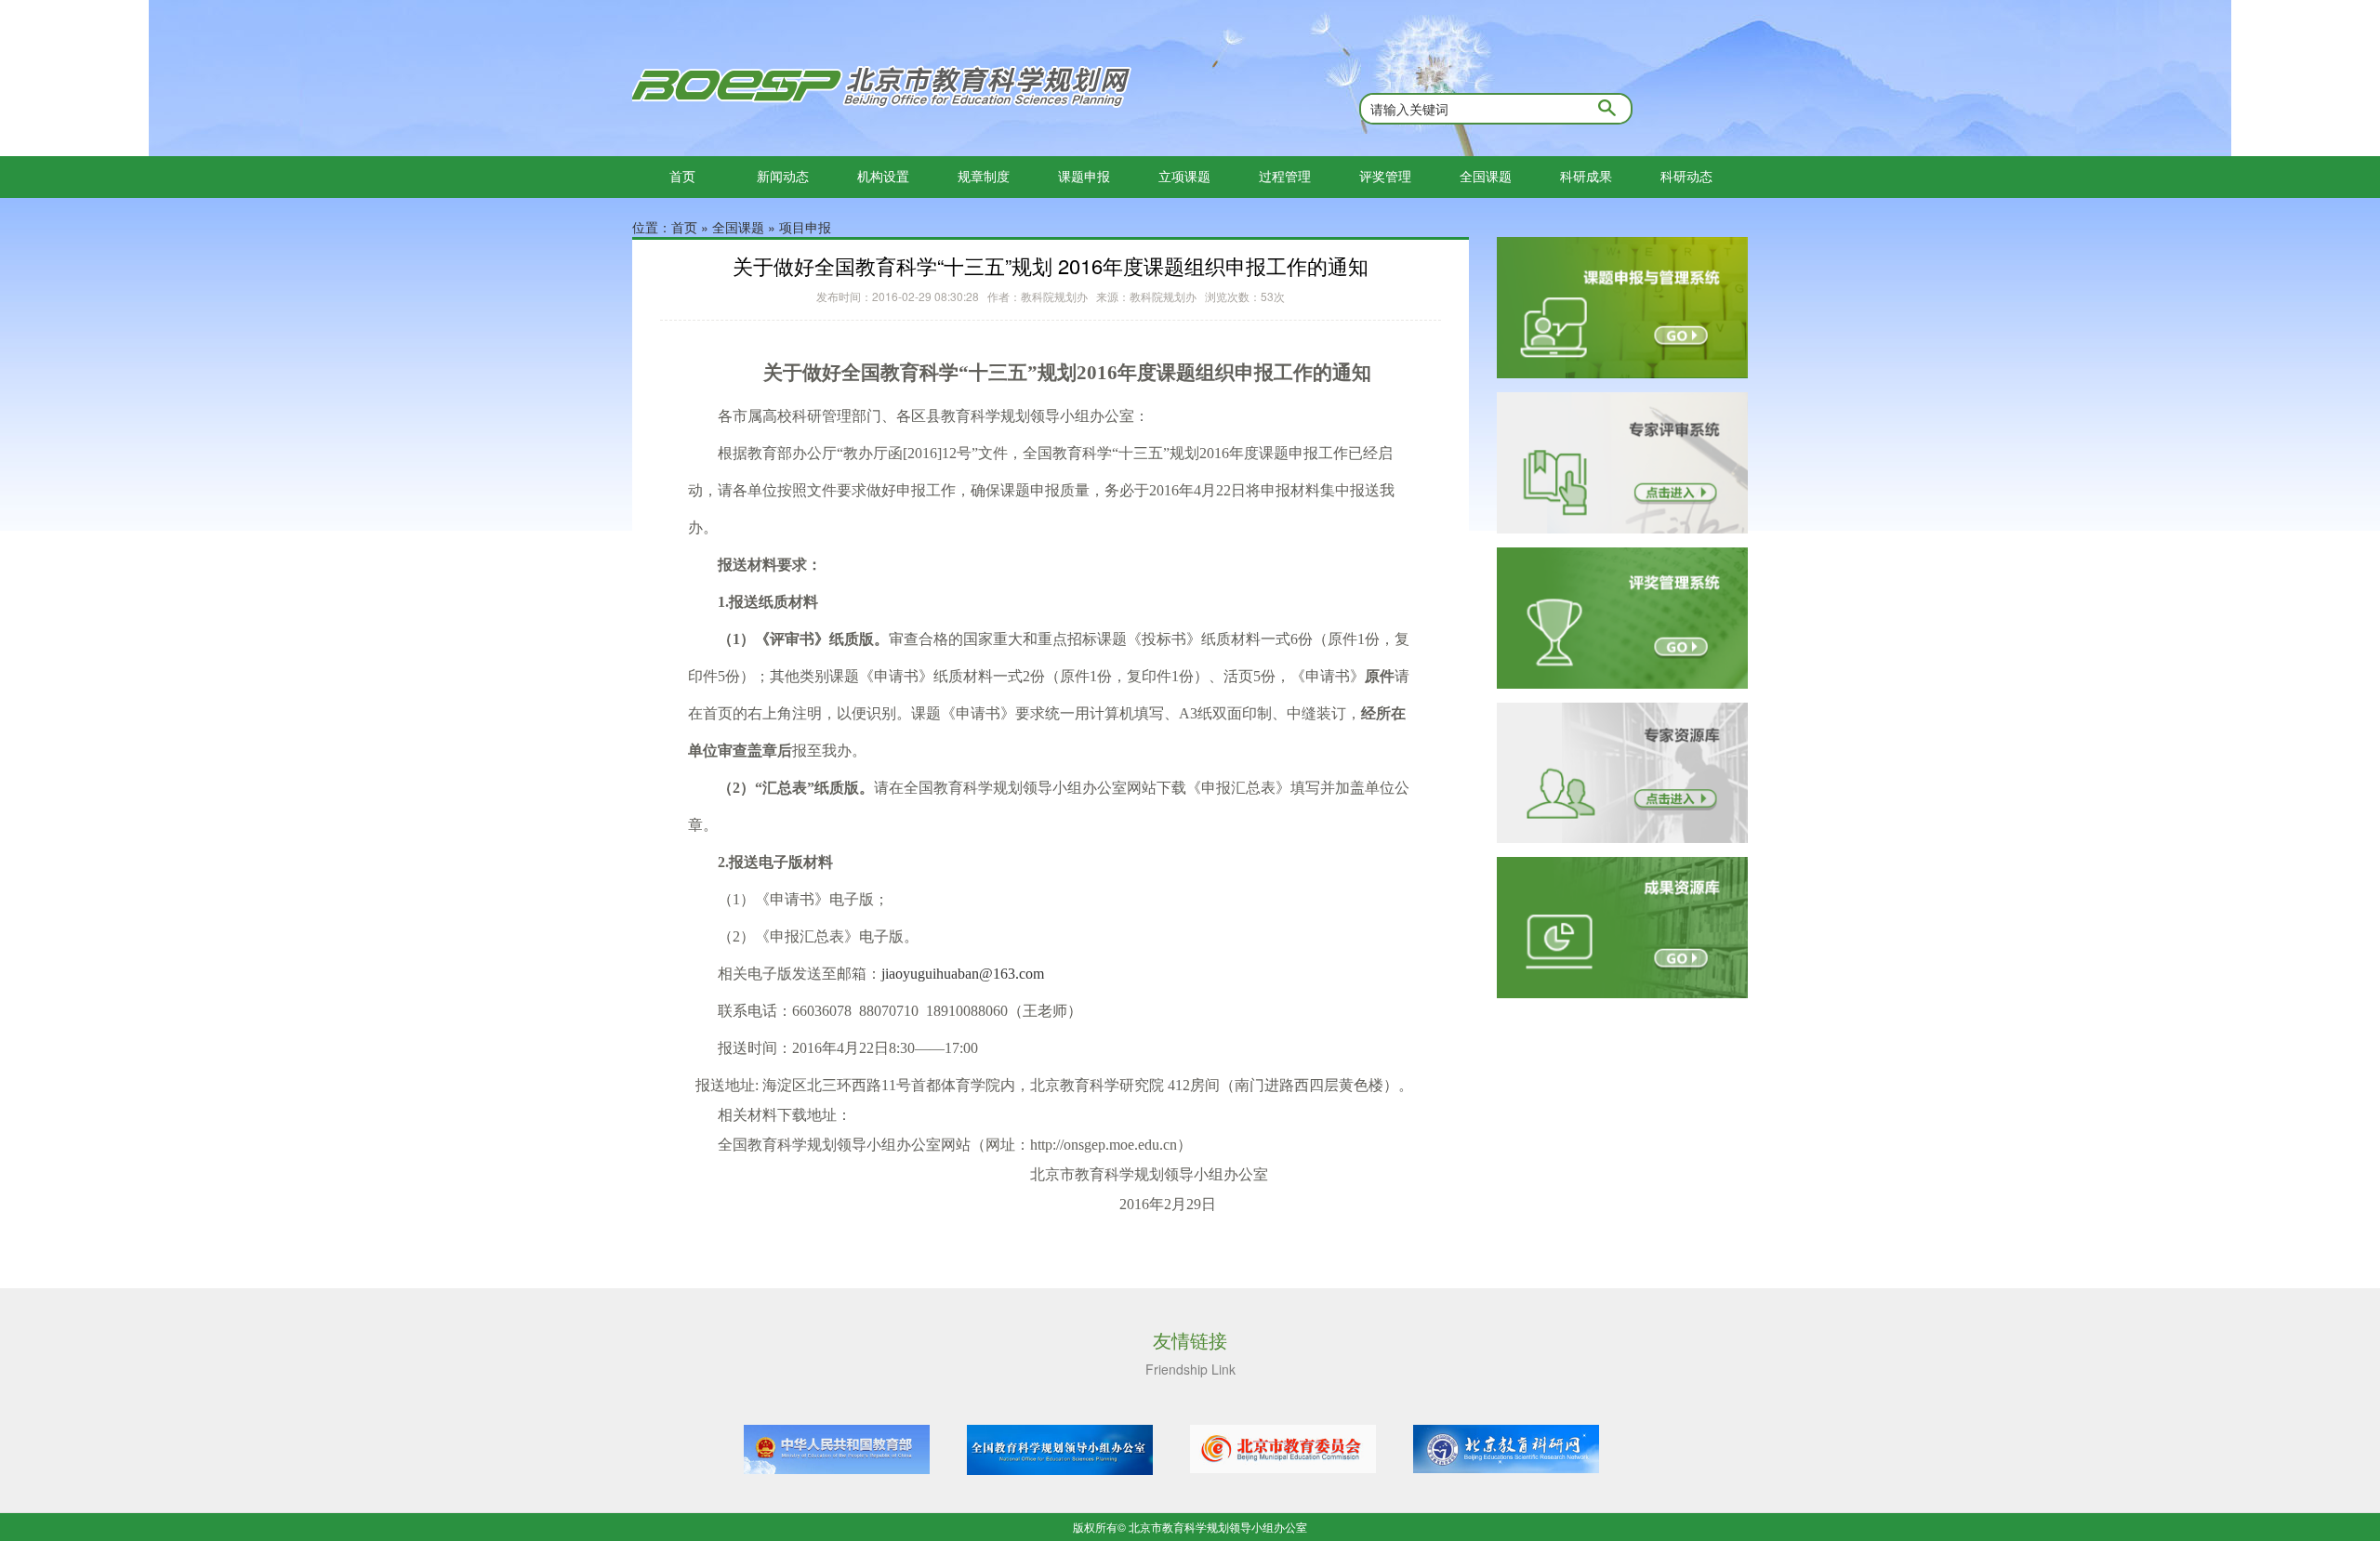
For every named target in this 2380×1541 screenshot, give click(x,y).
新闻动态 (783, 176)
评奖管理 (1385, 176)
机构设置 (883, 176)
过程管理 (1285, 176)
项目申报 (805, 227)
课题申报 (1084, 176)
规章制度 (984, 176)
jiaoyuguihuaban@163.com (963, 974)
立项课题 (1184, 176)
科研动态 (1686, 176)
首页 (682, 176)
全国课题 (1486, 176)
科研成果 (1586, 176)
